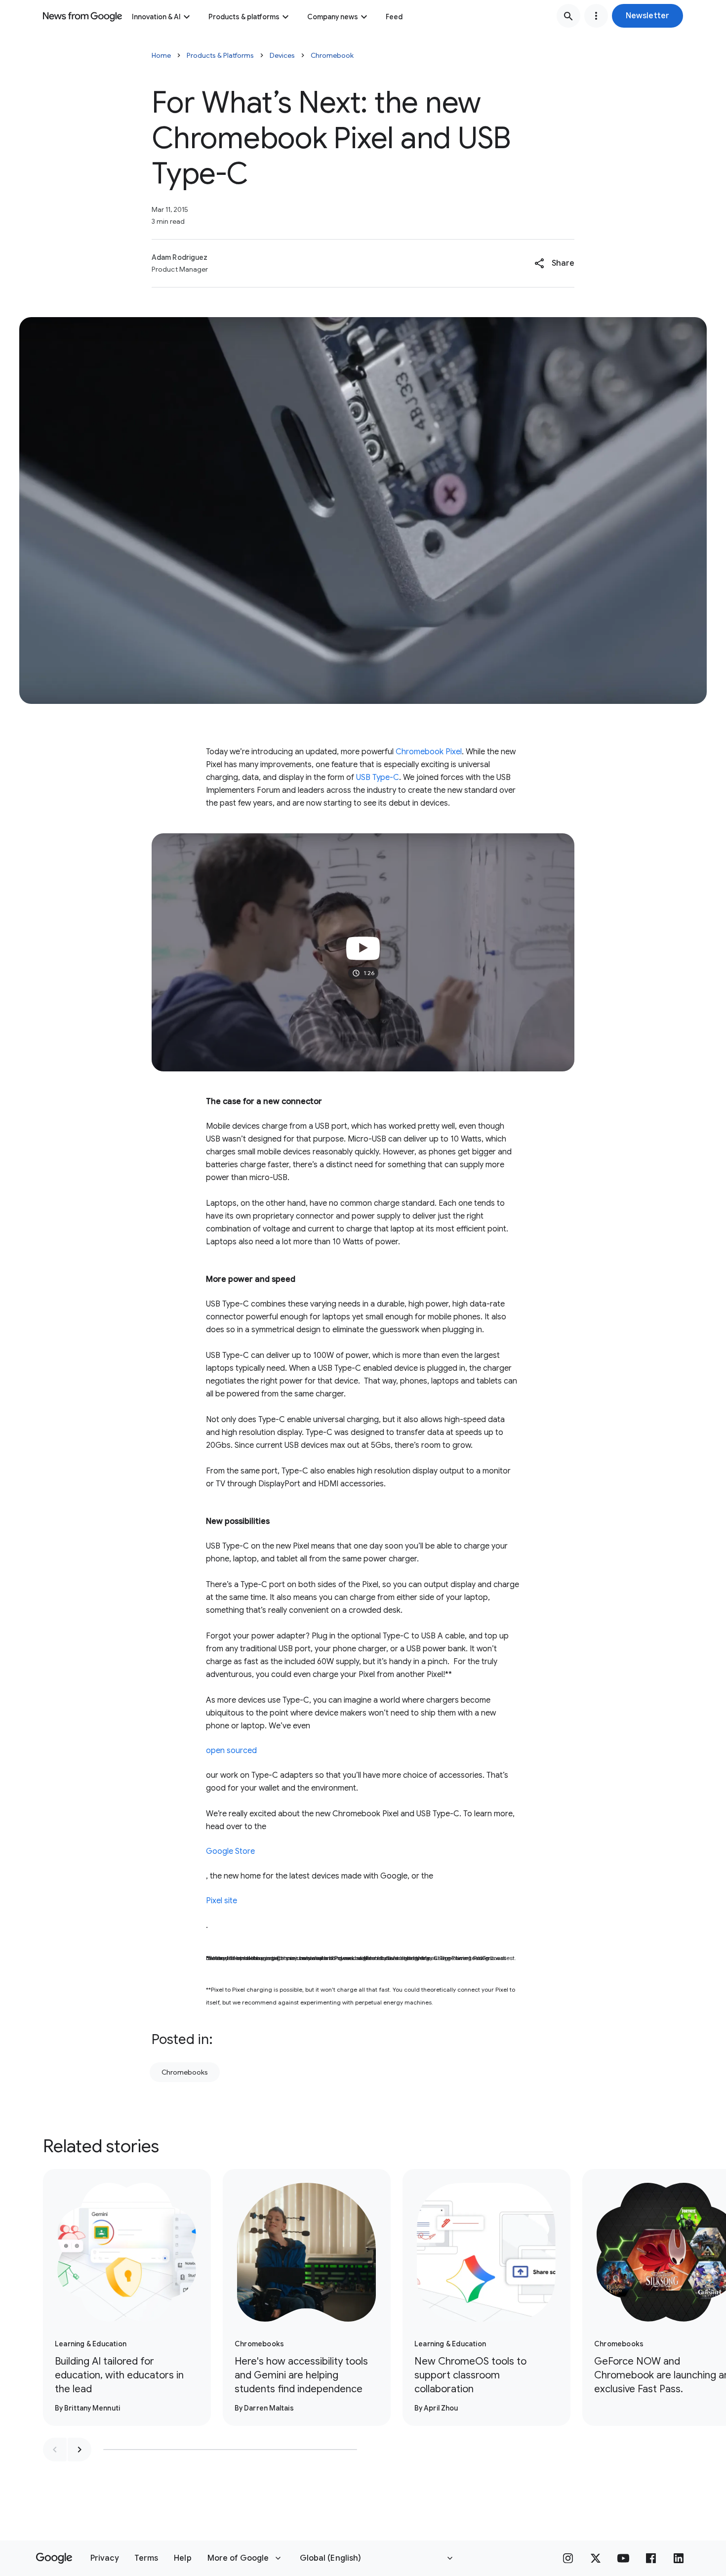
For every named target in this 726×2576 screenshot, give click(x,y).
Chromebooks (185, 2072)
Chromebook (332, 55)
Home (161, 55)
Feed (394, 17)
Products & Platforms (220, 55)
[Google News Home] (82, 16)
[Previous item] (55, 2450)
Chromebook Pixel (429, 752)
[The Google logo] (54, 2558)
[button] (647, 16)
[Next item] (80, 2450)
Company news (333, 17)
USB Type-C (378, 777)
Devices (282, 55)
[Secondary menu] (596, 16)
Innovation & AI (156, 17)
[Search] (568, 16)
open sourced (231, 1751)
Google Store (230, 1851)
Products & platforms (244, 17)
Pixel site (222, 1901)
